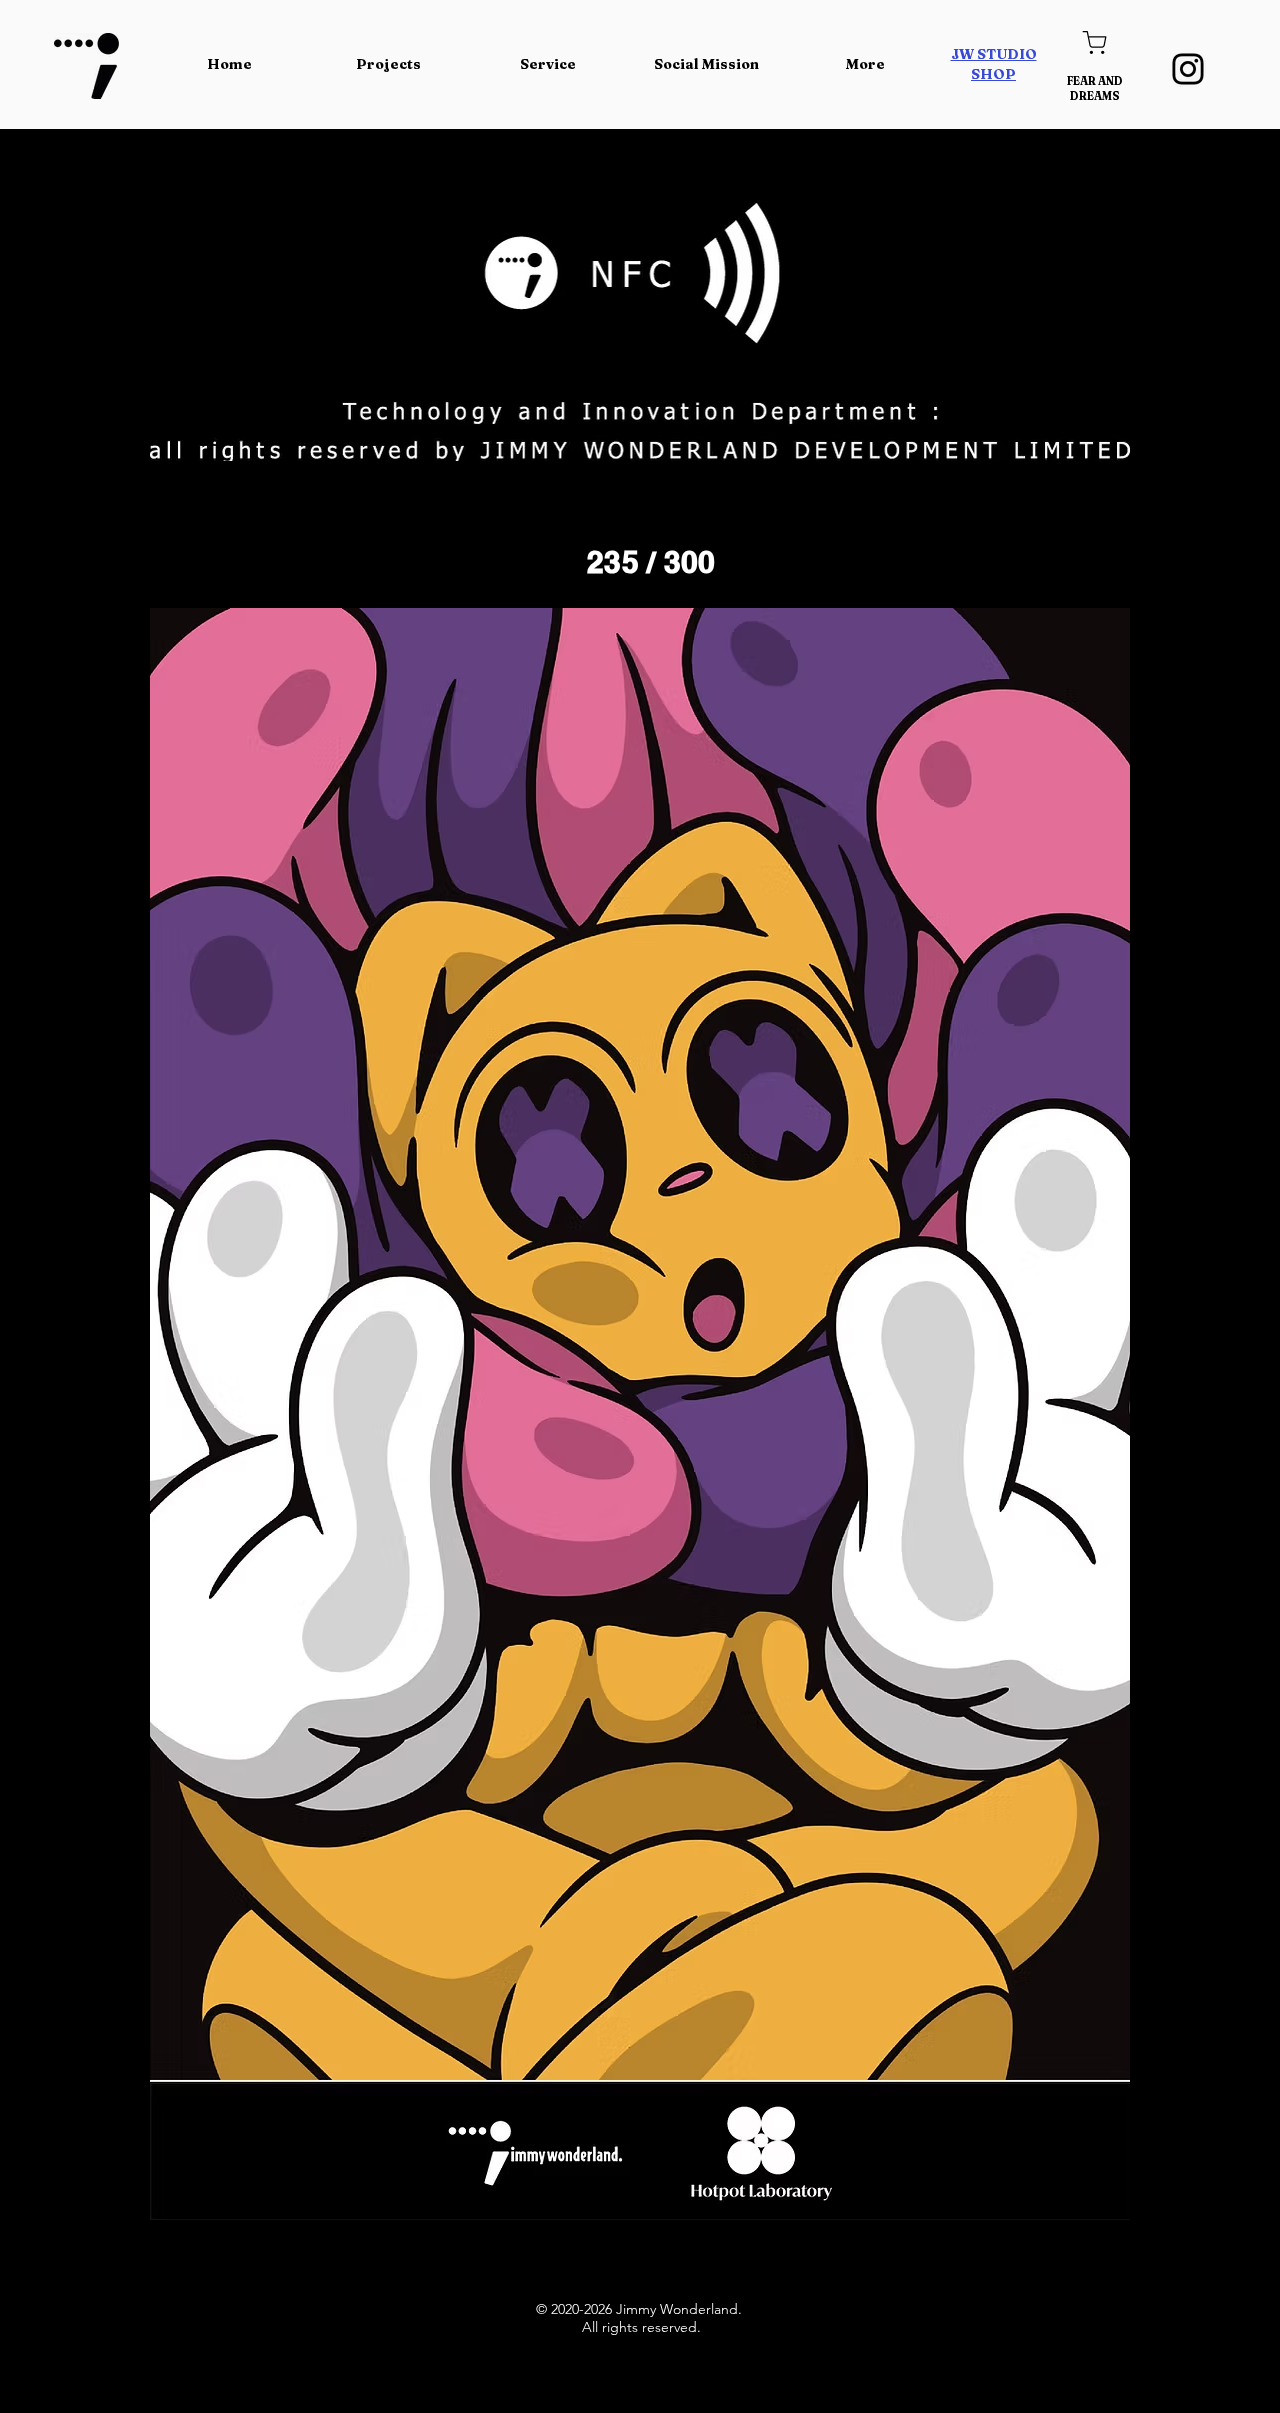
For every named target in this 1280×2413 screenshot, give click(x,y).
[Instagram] (1188, 69)
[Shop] (1094, 42)
